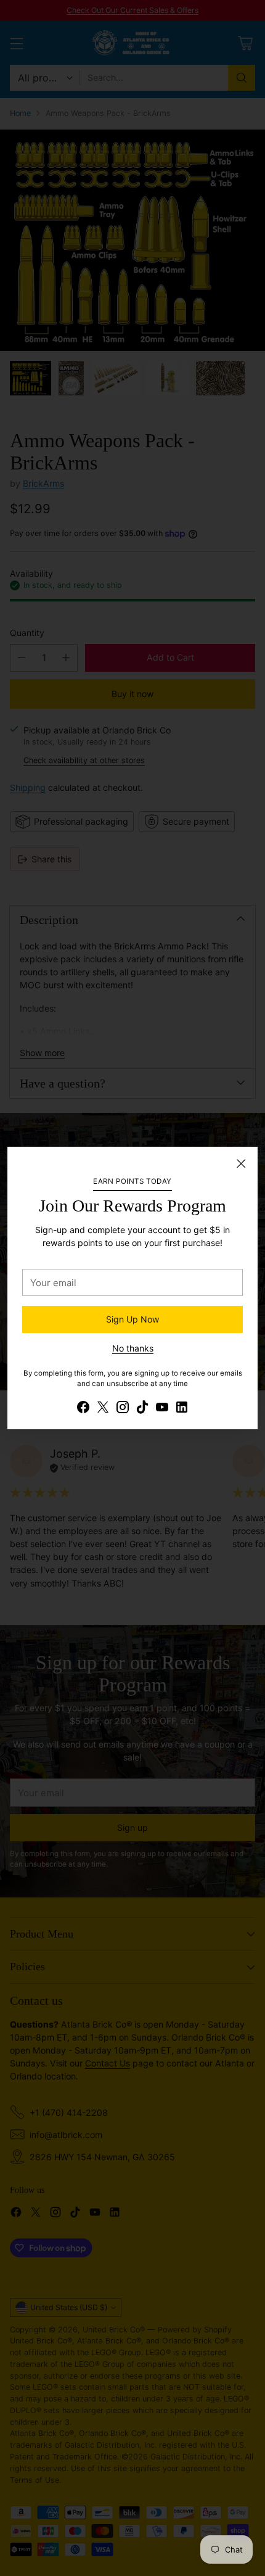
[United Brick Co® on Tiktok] (142, 1409)
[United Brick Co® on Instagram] (123, 1409)
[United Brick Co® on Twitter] (103, 1409)
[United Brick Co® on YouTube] (162, 1409)
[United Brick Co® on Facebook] (83, 1409)
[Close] (241, 1163)
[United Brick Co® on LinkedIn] (182, 1409)
